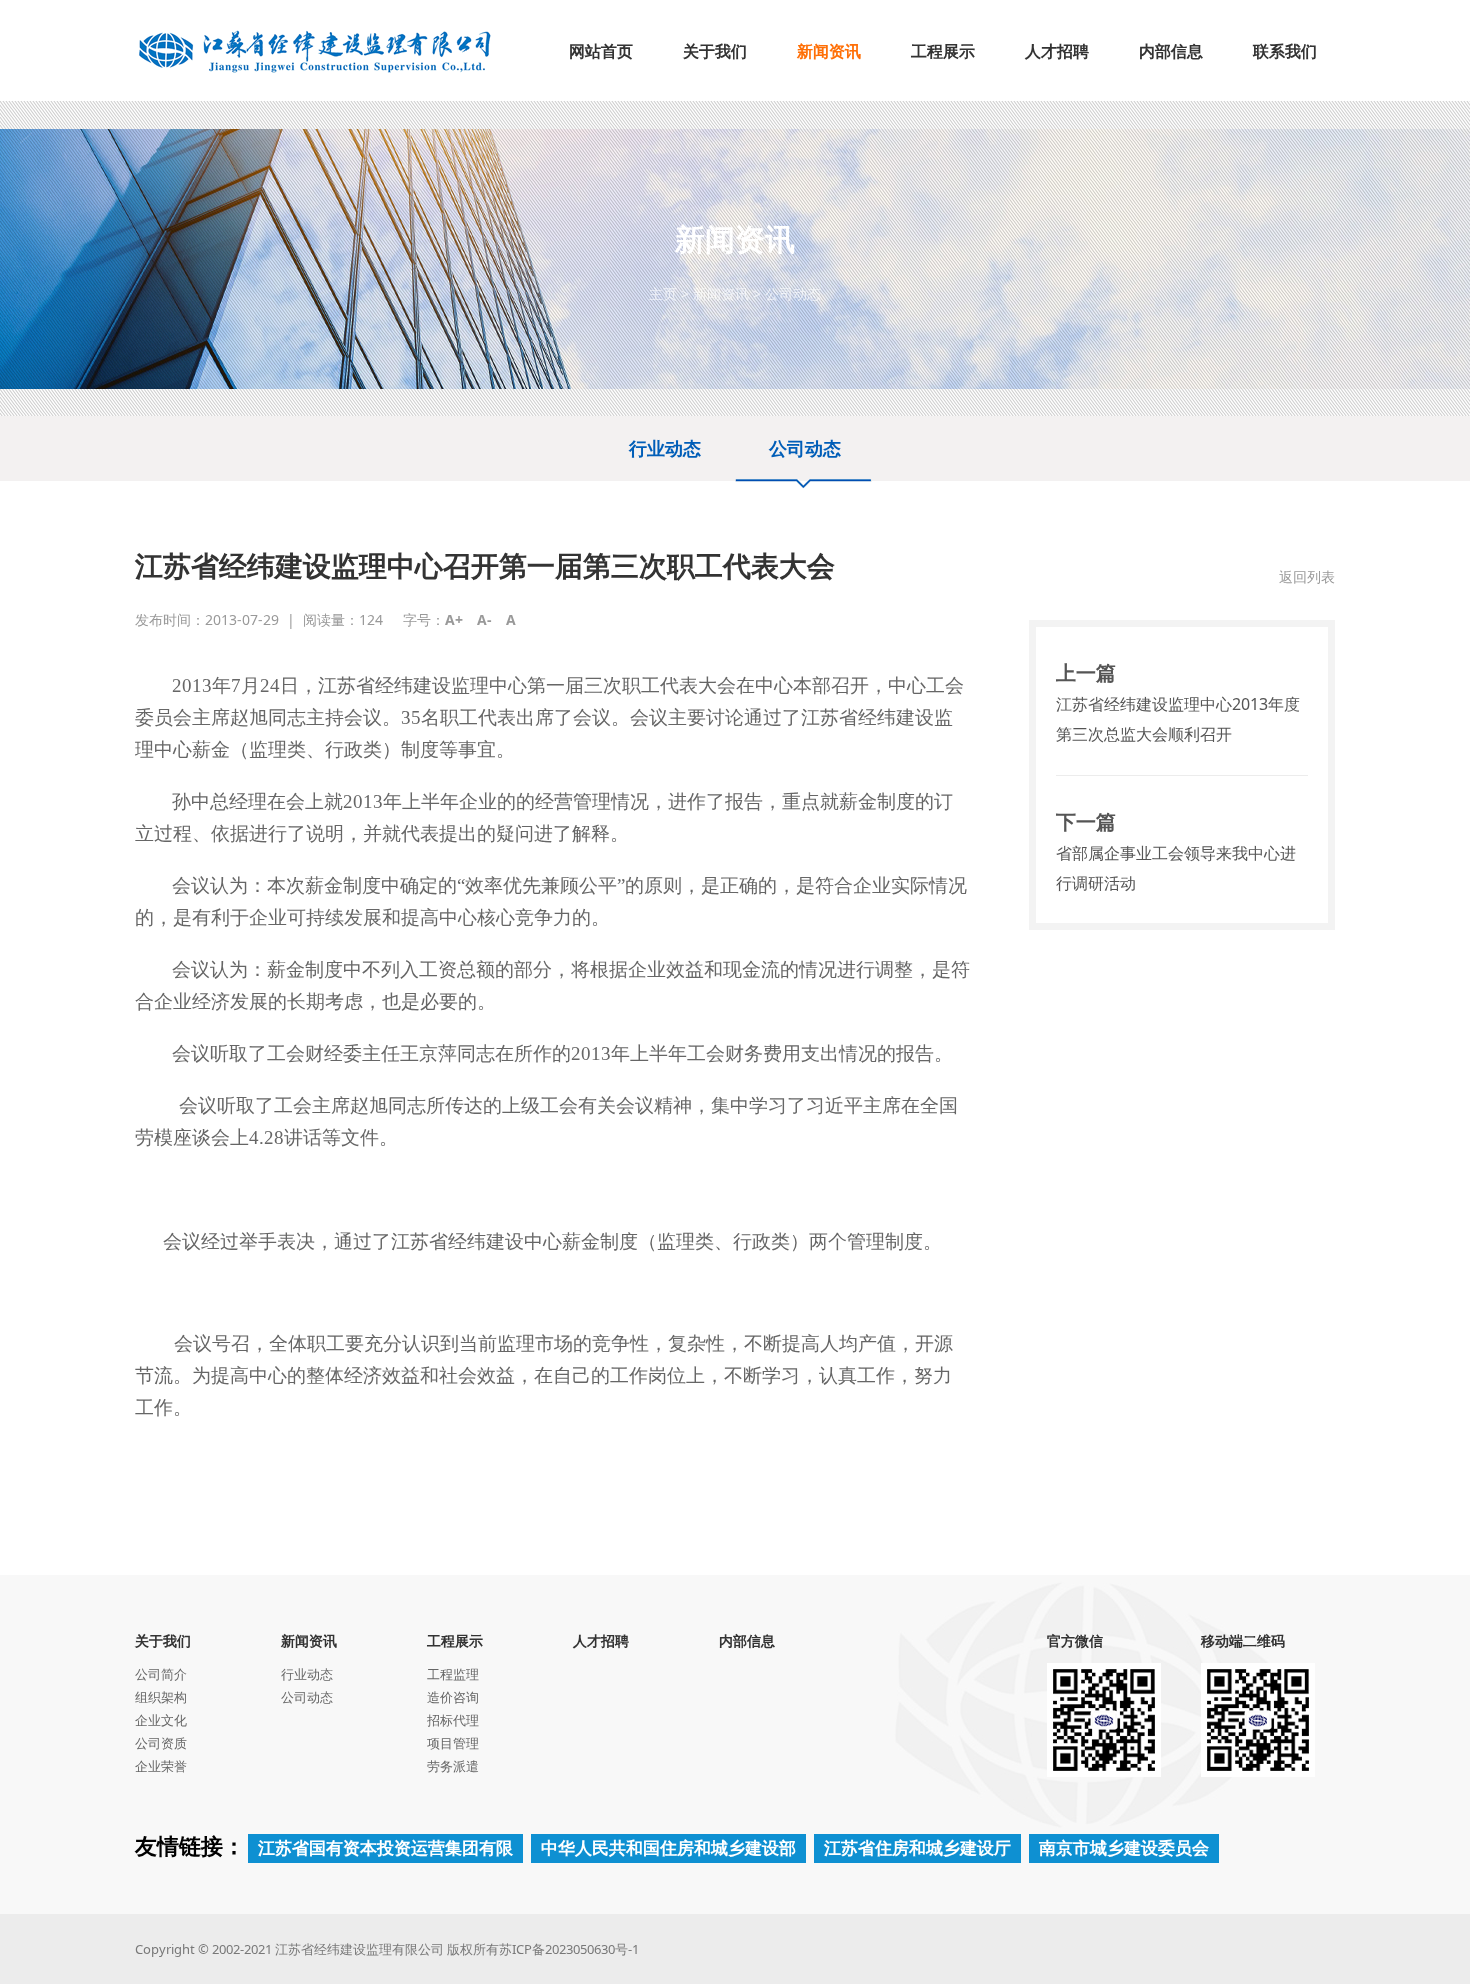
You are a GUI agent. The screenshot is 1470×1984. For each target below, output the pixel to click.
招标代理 (453, 1720)
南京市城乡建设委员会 (1124, 1847)
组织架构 (161, 1697)
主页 (663, 293)
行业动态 (665, 448)
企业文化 (161, 1720)
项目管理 (453, 1743)
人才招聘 (601, 1640)
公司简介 (161, 1674)
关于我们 (163, 1640)
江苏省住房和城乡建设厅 (917, 1847)
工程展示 (455, 1640)
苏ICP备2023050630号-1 (569, 1949)
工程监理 (453, 1674)
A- (484, 619)
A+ (454, 619)
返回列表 (1307, 576)
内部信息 (747, 1640)
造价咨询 (453, 1697)
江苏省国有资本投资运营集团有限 (385, 1847)
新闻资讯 (721, 293)
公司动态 (793, 293)
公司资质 (161, 1743)
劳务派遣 (453, 1766)
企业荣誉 (161, 1766)
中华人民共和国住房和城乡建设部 (668, 1847)
